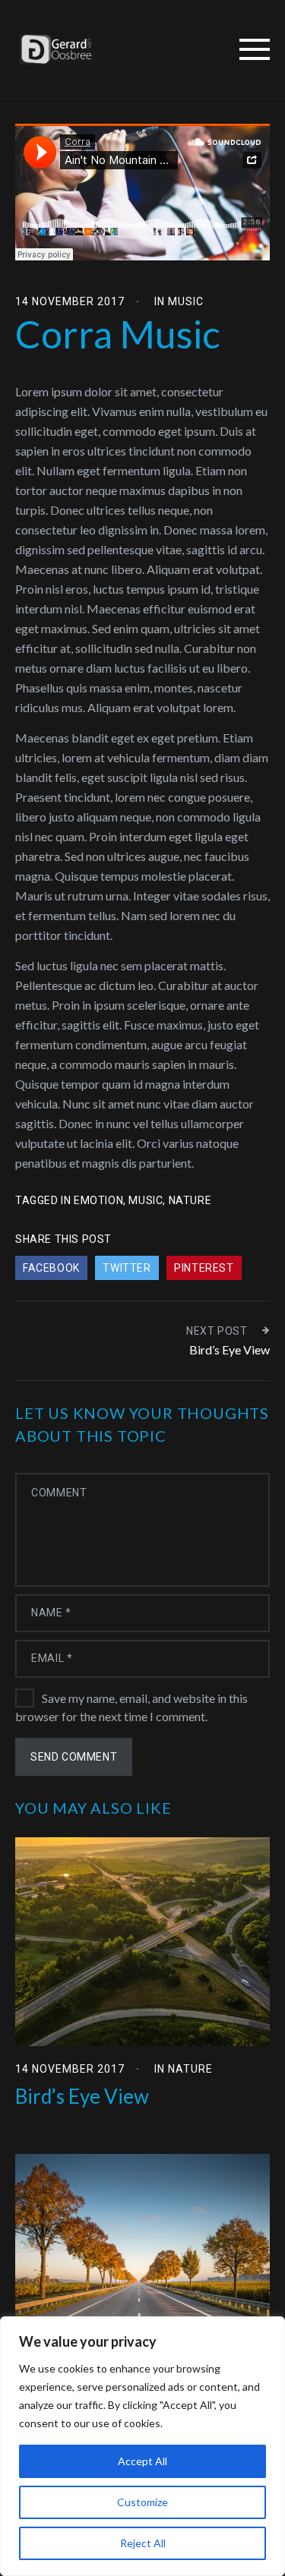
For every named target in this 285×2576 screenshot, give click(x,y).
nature (190, 1200)
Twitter (127, 1268)
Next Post (217, 1331)
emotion (98, 1200)
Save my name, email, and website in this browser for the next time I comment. (131, 1707)
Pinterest (204, 1268)
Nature (190, 2069)
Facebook (51, 1268)
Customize (142, 2502)
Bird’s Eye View (230, 1349)
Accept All (142, 2461)
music (146, 1200)
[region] (142, 2446)
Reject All (143, 2543)
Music (186, 301)
